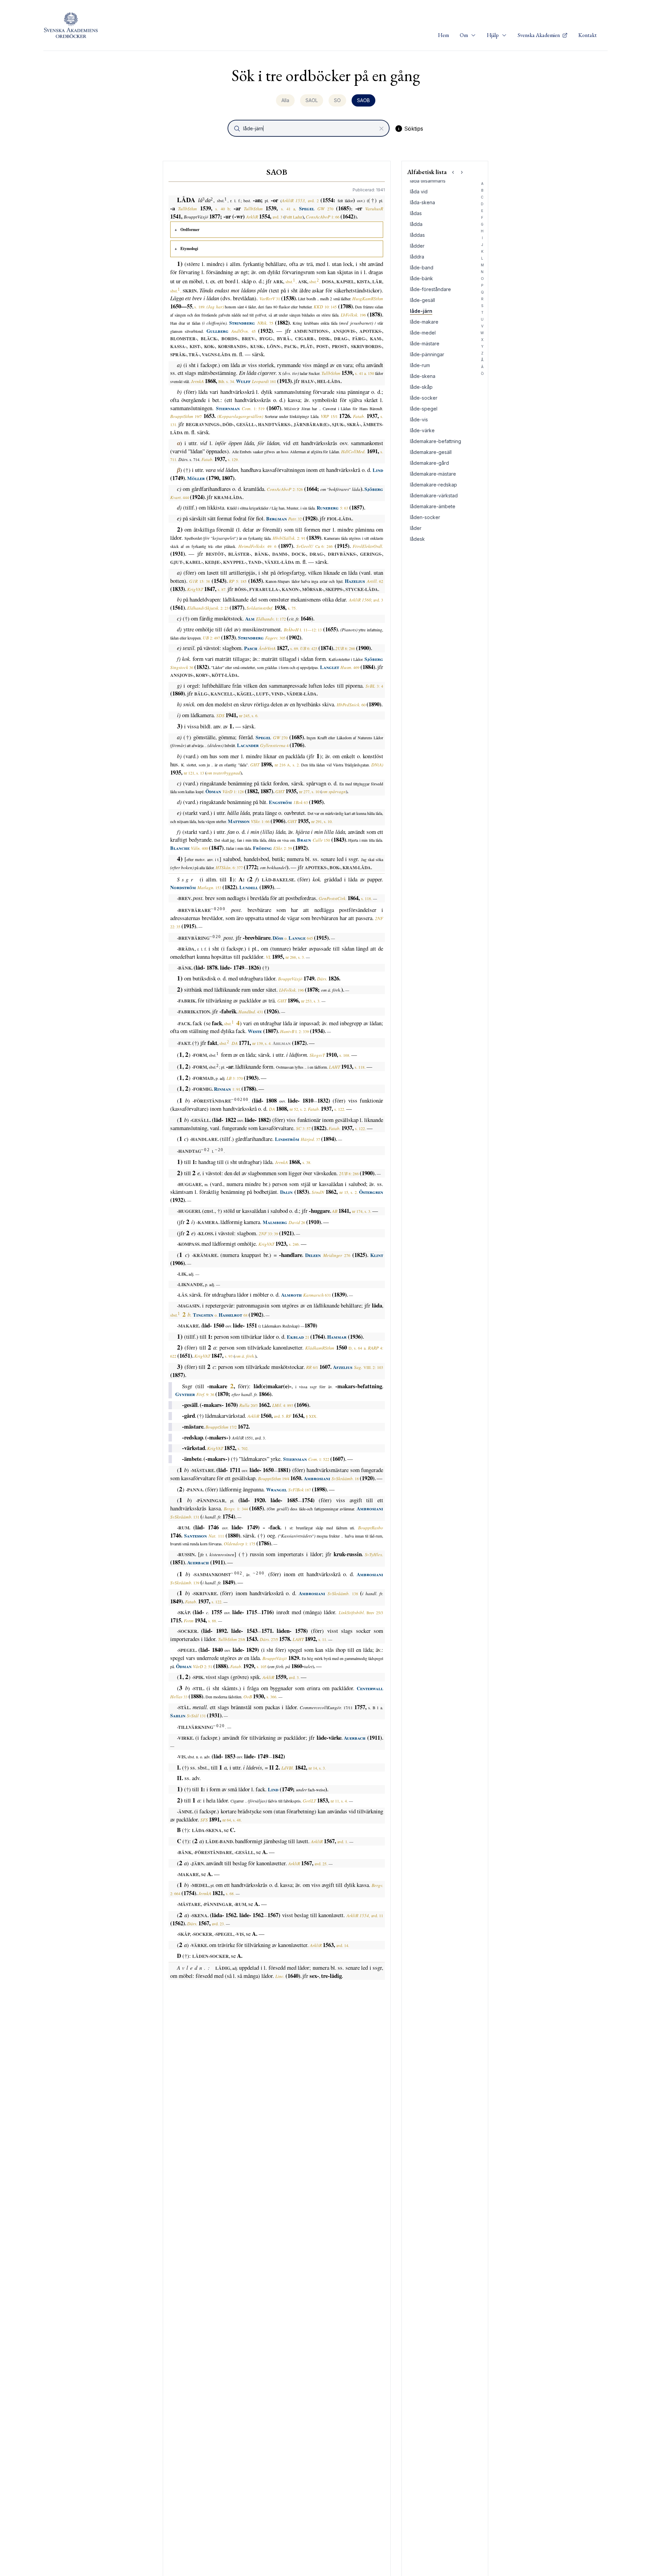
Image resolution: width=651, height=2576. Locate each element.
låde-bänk (421, 278)
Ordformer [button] (190, 230)
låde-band (422, 268)
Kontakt (588, 35)
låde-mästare (425, 344)
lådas (416, 213)
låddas (417, 235)
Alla (285, 100)
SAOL (312, 100)
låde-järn (421, 311)
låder (416, 528)
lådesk (417, 539)
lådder (417, 246)
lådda (416, 224)
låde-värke (422, 430)
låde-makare (424, 322)
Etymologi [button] (189, 249)
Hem (443, 35)
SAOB (363, 100)
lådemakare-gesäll (431, 452)
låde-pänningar (427, 354)
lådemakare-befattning (436, 441)
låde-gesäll (422, 300)
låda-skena (422, 202)
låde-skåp (421, 387)
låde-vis (419, 419)
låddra (417, 257)
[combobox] (309, 128)
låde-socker (424, 398)
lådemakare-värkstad (434, 495)
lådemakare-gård (429, 463)
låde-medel (423, 333)
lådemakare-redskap (433, 485)
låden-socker (425, 517)
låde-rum (420, 365)
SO (337, 100)
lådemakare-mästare (433, 474)
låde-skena (423, 376)
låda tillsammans (428, 181)
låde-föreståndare (430, 289)
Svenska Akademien (539, 35)
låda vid (419, 192)
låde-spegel (424, 409)
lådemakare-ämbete (433, 506)
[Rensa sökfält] (381, 129)
